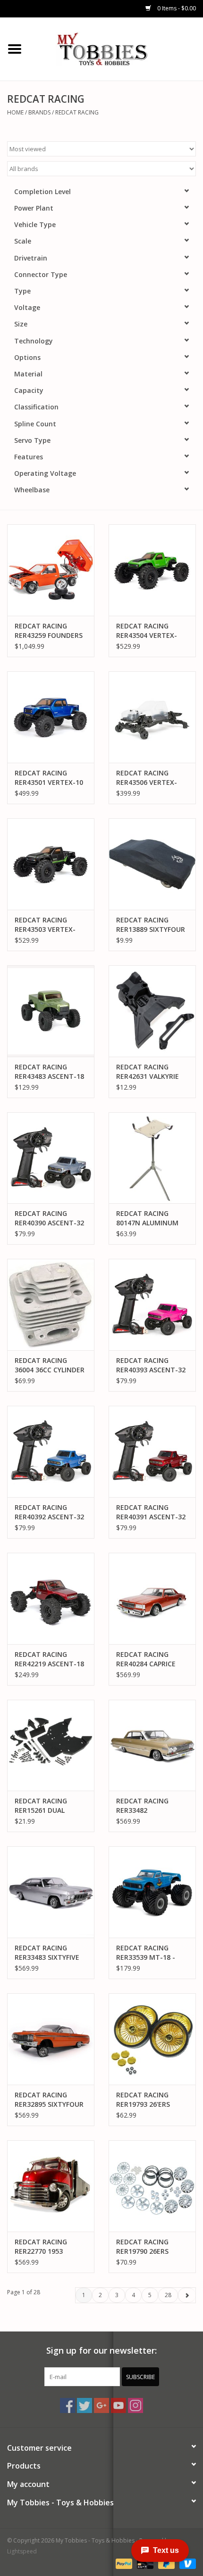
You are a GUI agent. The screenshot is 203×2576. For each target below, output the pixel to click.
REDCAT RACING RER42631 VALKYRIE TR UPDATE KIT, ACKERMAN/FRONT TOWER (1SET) (148, 1072)
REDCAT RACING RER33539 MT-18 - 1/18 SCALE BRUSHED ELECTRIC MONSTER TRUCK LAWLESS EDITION (150, 1953)
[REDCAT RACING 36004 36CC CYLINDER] (51, 1304)
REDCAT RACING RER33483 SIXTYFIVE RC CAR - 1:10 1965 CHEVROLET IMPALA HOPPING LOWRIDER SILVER (47, 1953)
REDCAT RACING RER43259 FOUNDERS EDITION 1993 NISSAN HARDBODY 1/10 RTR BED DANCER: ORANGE (51, 631)
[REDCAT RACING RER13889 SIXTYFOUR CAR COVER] (152, 864)
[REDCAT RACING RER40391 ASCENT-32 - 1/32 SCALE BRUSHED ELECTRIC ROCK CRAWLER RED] (152, 1451)
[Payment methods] (123, 2563)
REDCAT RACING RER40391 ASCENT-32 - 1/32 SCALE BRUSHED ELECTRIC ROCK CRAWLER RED (152, 1512)
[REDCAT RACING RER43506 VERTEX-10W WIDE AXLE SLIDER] (152, 717)
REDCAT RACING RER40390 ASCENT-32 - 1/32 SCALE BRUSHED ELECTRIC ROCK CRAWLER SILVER (51, 1218)
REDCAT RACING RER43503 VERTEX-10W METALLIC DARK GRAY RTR (48, 925)
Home (15, 112)
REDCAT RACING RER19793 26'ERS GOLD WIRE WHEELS (148, 2100)
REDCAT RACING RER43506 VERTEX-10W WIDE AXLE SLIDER (147, 778)
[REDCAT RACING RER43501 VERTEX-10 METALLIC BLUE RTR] (51, 717)
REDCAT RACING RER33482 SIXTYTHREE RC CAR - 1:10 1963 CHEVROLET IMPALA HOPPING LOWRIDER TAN (151, 1806)
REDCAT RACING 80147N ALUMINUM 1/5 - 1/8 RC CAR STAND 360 (147, 1218)
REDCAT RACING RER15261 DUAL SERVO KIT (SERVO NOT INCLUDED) (44, 1806)
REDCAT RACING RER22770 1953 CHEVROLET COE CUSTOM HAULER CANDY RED (42, 2247)
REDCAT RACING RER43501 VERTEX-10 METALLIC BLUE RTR (49, 778)
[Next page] (187, 2295)
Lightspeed (22, 2551)
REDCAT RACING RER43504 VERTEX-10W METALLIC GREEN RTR (152, 631)
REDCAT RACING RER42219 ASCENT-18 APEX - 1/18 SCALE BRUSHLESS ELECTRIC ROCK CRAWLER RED (49, 1659)
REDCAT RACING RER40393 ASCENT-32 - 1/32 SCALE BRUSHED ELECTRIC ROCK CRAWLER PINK (152, 1365)
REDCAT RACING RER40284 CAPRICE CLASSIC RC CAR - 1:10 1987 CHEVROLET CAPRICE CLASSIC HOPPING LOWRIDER (151, 1659)
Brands (39, 112)
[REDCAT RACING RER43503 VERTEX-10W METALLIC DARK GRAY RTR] (51, 864)
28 (168, 2295)
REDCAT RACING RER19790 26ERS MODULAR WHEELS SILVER (146, 2247)
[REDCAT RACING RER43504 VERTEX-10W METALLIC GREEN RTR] (152, 570)
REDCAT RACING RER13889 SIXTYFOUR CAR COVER (151, 925)
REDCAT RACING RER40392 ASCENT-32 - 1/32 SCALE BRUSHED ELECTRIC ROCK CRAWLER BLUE (51, 1512)
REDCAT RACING (77, 112)
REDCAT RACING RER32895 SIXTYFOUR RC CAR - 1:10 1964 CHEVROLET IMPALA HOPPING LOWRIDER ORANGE (49, 2100)
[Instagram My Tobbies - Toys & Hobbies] (135, 2405)
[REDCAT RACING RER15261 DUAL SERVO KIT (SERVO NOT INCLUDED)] (51, 1745)
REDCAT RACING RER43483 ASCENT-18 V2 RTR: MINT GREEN (49, 1072)
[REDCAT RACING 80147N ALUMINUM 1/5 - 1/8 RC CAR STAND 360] (152, 1158)
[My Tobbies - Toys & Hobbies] (116, 48)
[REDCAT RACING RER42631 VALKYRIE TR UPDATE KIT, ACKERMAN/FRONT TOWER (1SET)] (152, 1011)
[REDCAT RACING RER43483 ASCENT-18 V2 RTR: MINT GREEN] (51, 1011)
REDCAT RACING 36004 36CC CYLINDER (50, 1365)
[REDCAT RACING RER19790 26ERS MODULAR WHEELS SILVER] (152, 2186)
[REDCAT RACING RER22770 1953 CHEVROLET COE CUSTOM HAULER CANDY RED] (51, 2186)
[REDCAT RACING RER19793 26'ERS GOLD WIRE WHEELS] (152, 2039)
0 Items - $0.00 (176, 8)
